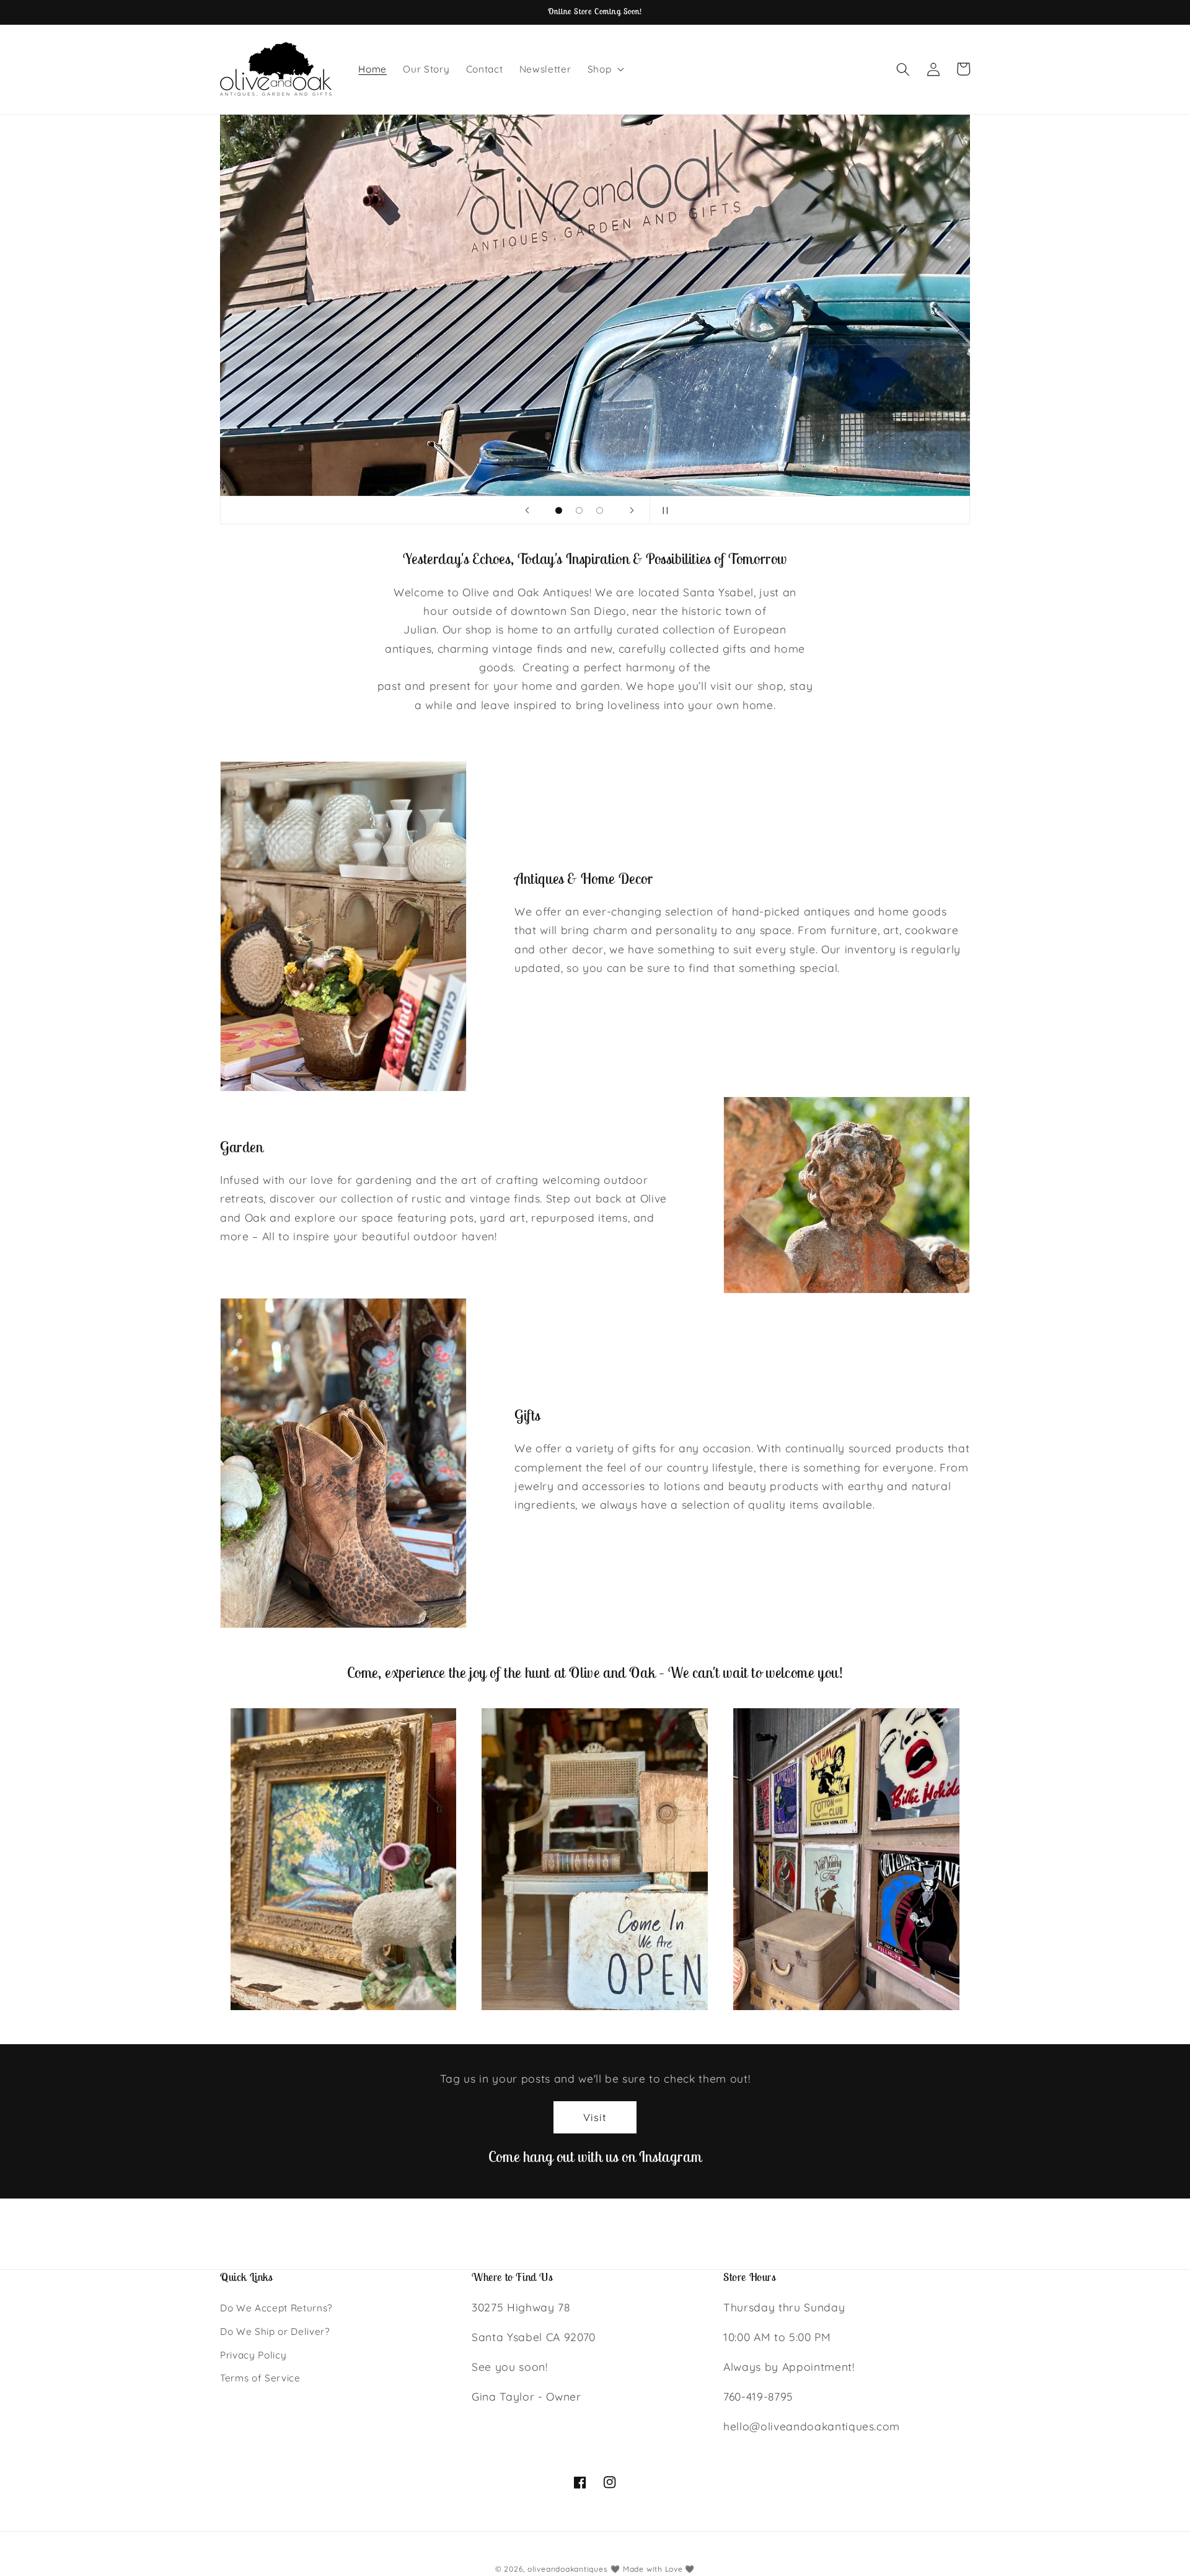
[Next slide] (632, 510)
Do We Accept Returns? (276, 2309)
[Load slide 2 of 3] (579, 510)
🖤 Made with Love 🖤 (653, 2569)
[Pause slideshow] (663, 510)
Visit (595, 2117)
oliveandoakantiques (568, 2569)
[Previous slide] (527, 510)
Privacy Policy (253, 2355)
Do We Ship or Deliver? (275, 2331)
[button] (605, 69)
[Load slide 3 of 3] (600, 510)
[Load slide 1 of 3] (559, 510)
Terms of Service (260, 2379)
